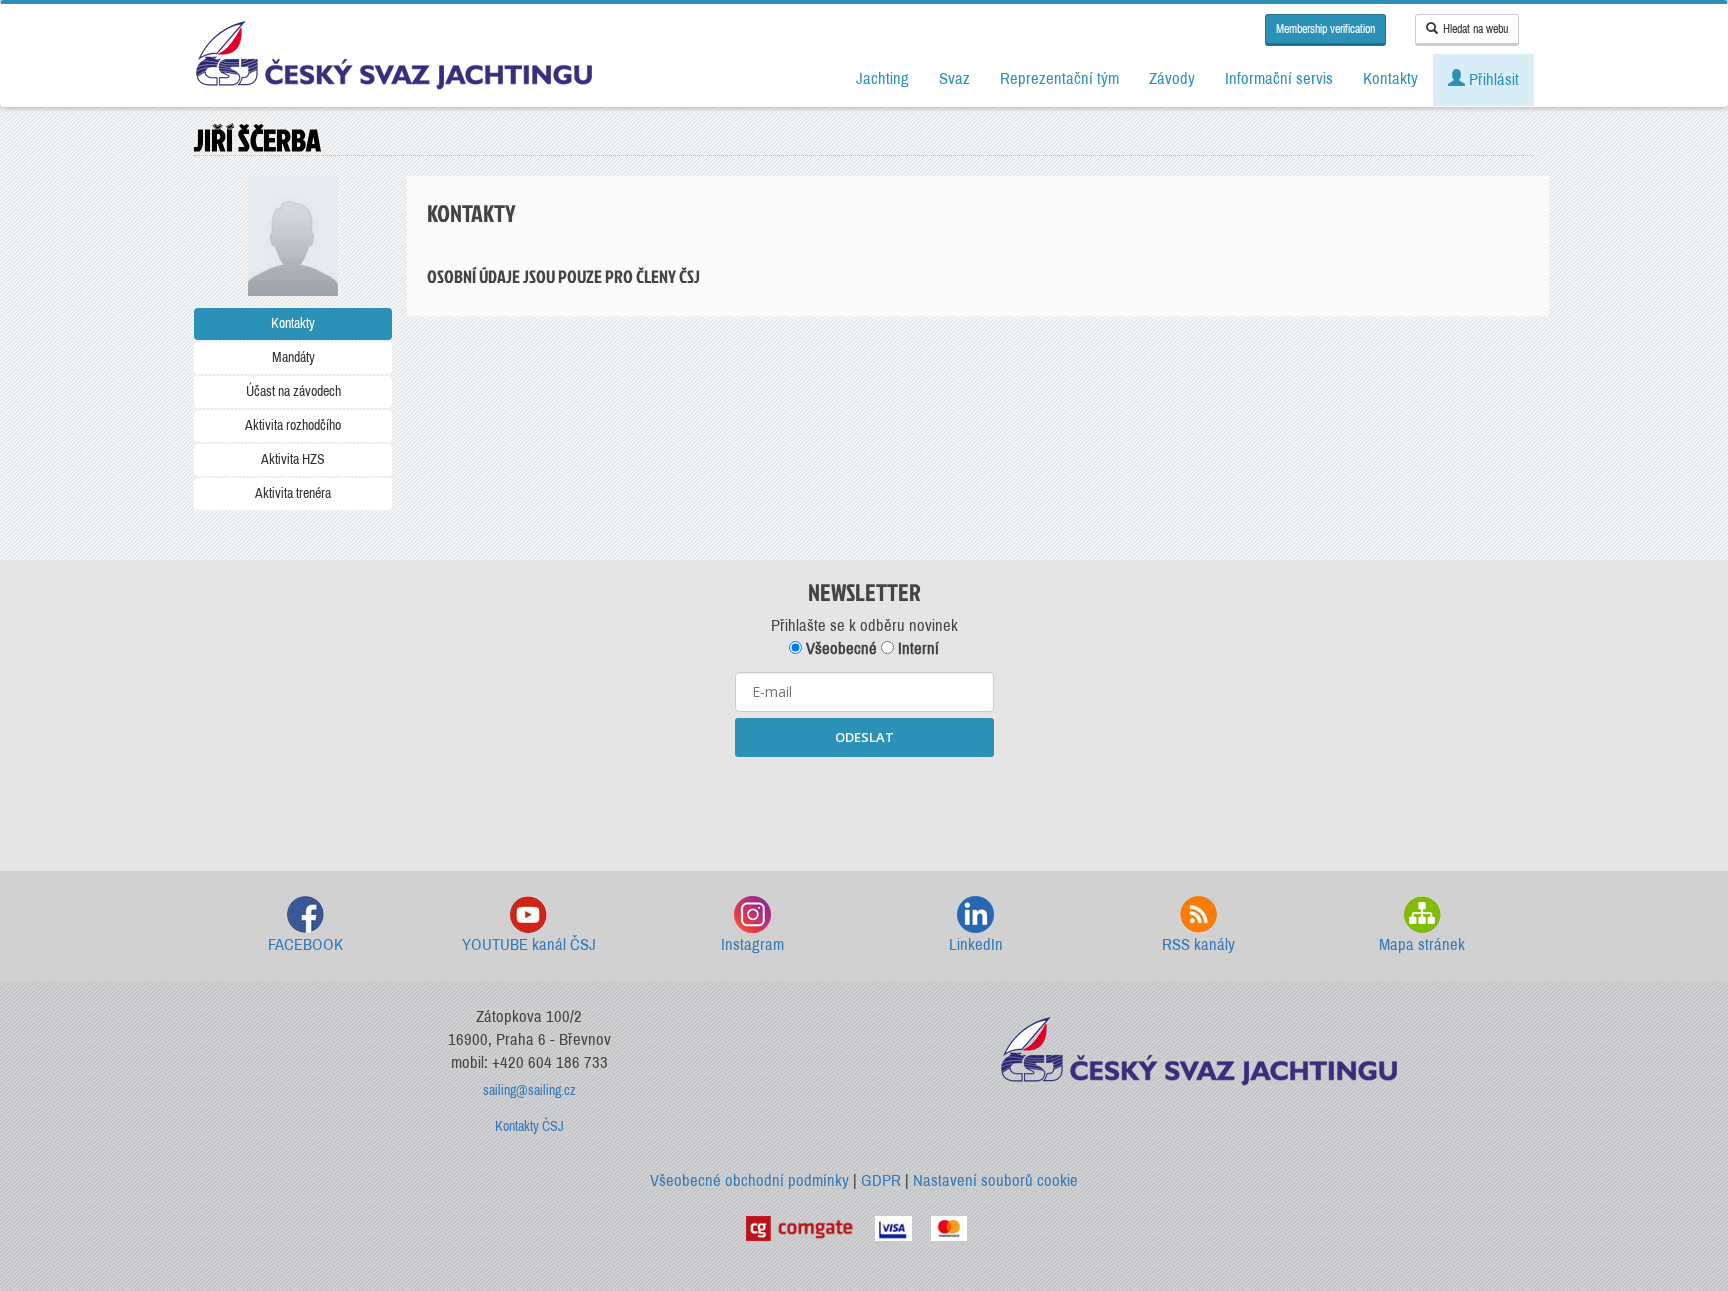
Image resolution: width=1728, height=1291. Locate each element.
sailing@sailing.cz (529, 1090)
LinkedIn (976, 944)
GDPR (881, 1180)
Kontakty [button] (1390, 78)
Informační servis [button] (1279, 78)
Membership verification (1325, 29)
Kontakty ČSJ (529, 1126)
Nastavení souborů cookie (995, 1180)
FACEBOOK (305, 944)
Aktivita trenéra (293, 493)
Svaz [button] (954, 78)
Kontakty (293, 323)
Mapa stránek (1422, 944)
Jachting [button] (882, 78)
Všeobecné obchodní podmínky (749, 1180)
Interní (916, 648)
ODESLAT (864, 737)
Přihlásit (1492, 79)
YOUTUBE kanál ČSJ (529, 944)
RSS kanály (1198, 944)
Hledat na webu (1475, 29)
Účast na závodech (293, 391)
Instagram (752, 944)
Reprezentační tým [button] (1059, 78)
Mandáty (293, 357)
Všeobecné (839, 648)
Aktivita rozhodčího (293, 425)
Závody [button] (1172, 78)
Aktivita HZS (293, 459)
